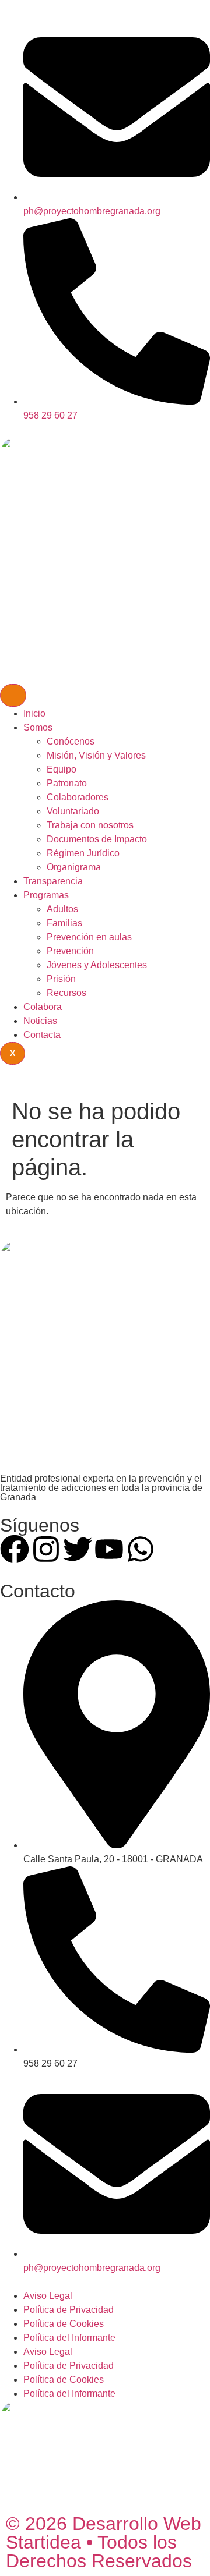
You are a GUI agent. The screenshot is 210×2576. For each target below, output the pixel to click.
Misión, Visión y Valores (96, 755)
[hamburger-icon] (13, 695)
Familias (64, 923)
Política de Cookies (64, 2324)
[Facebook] (15, 1549)
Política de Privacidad (69, 2310)
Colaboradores (78, 797)
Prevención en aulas (89, 937)
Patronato (67, 783)
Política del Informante (69, 2338)
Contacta (42, 1035)
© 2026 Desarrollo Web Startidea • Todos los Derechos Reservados (104, 2542)
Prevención (70, 951)
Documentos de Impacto (97, 839)
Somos (38, 727)
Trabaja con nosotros (90, 825)
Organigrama (74, 867)
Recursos (66, 993)
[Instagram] (46, 1549)
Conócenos (71, 741)
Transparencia (53, 881)
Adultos (62, 909)
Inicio (34, 713)
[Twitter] (78, 1549)
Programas (46, 895)
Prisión (61, 979)
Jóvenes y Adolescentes (97, 965)
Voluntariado (73, 811)
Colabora (43, 1007)
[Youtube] (109, 1549)
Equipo (62, 769)
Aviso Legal (48, 2296)
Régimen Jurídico (83, 853)
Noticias (40, 1021)
